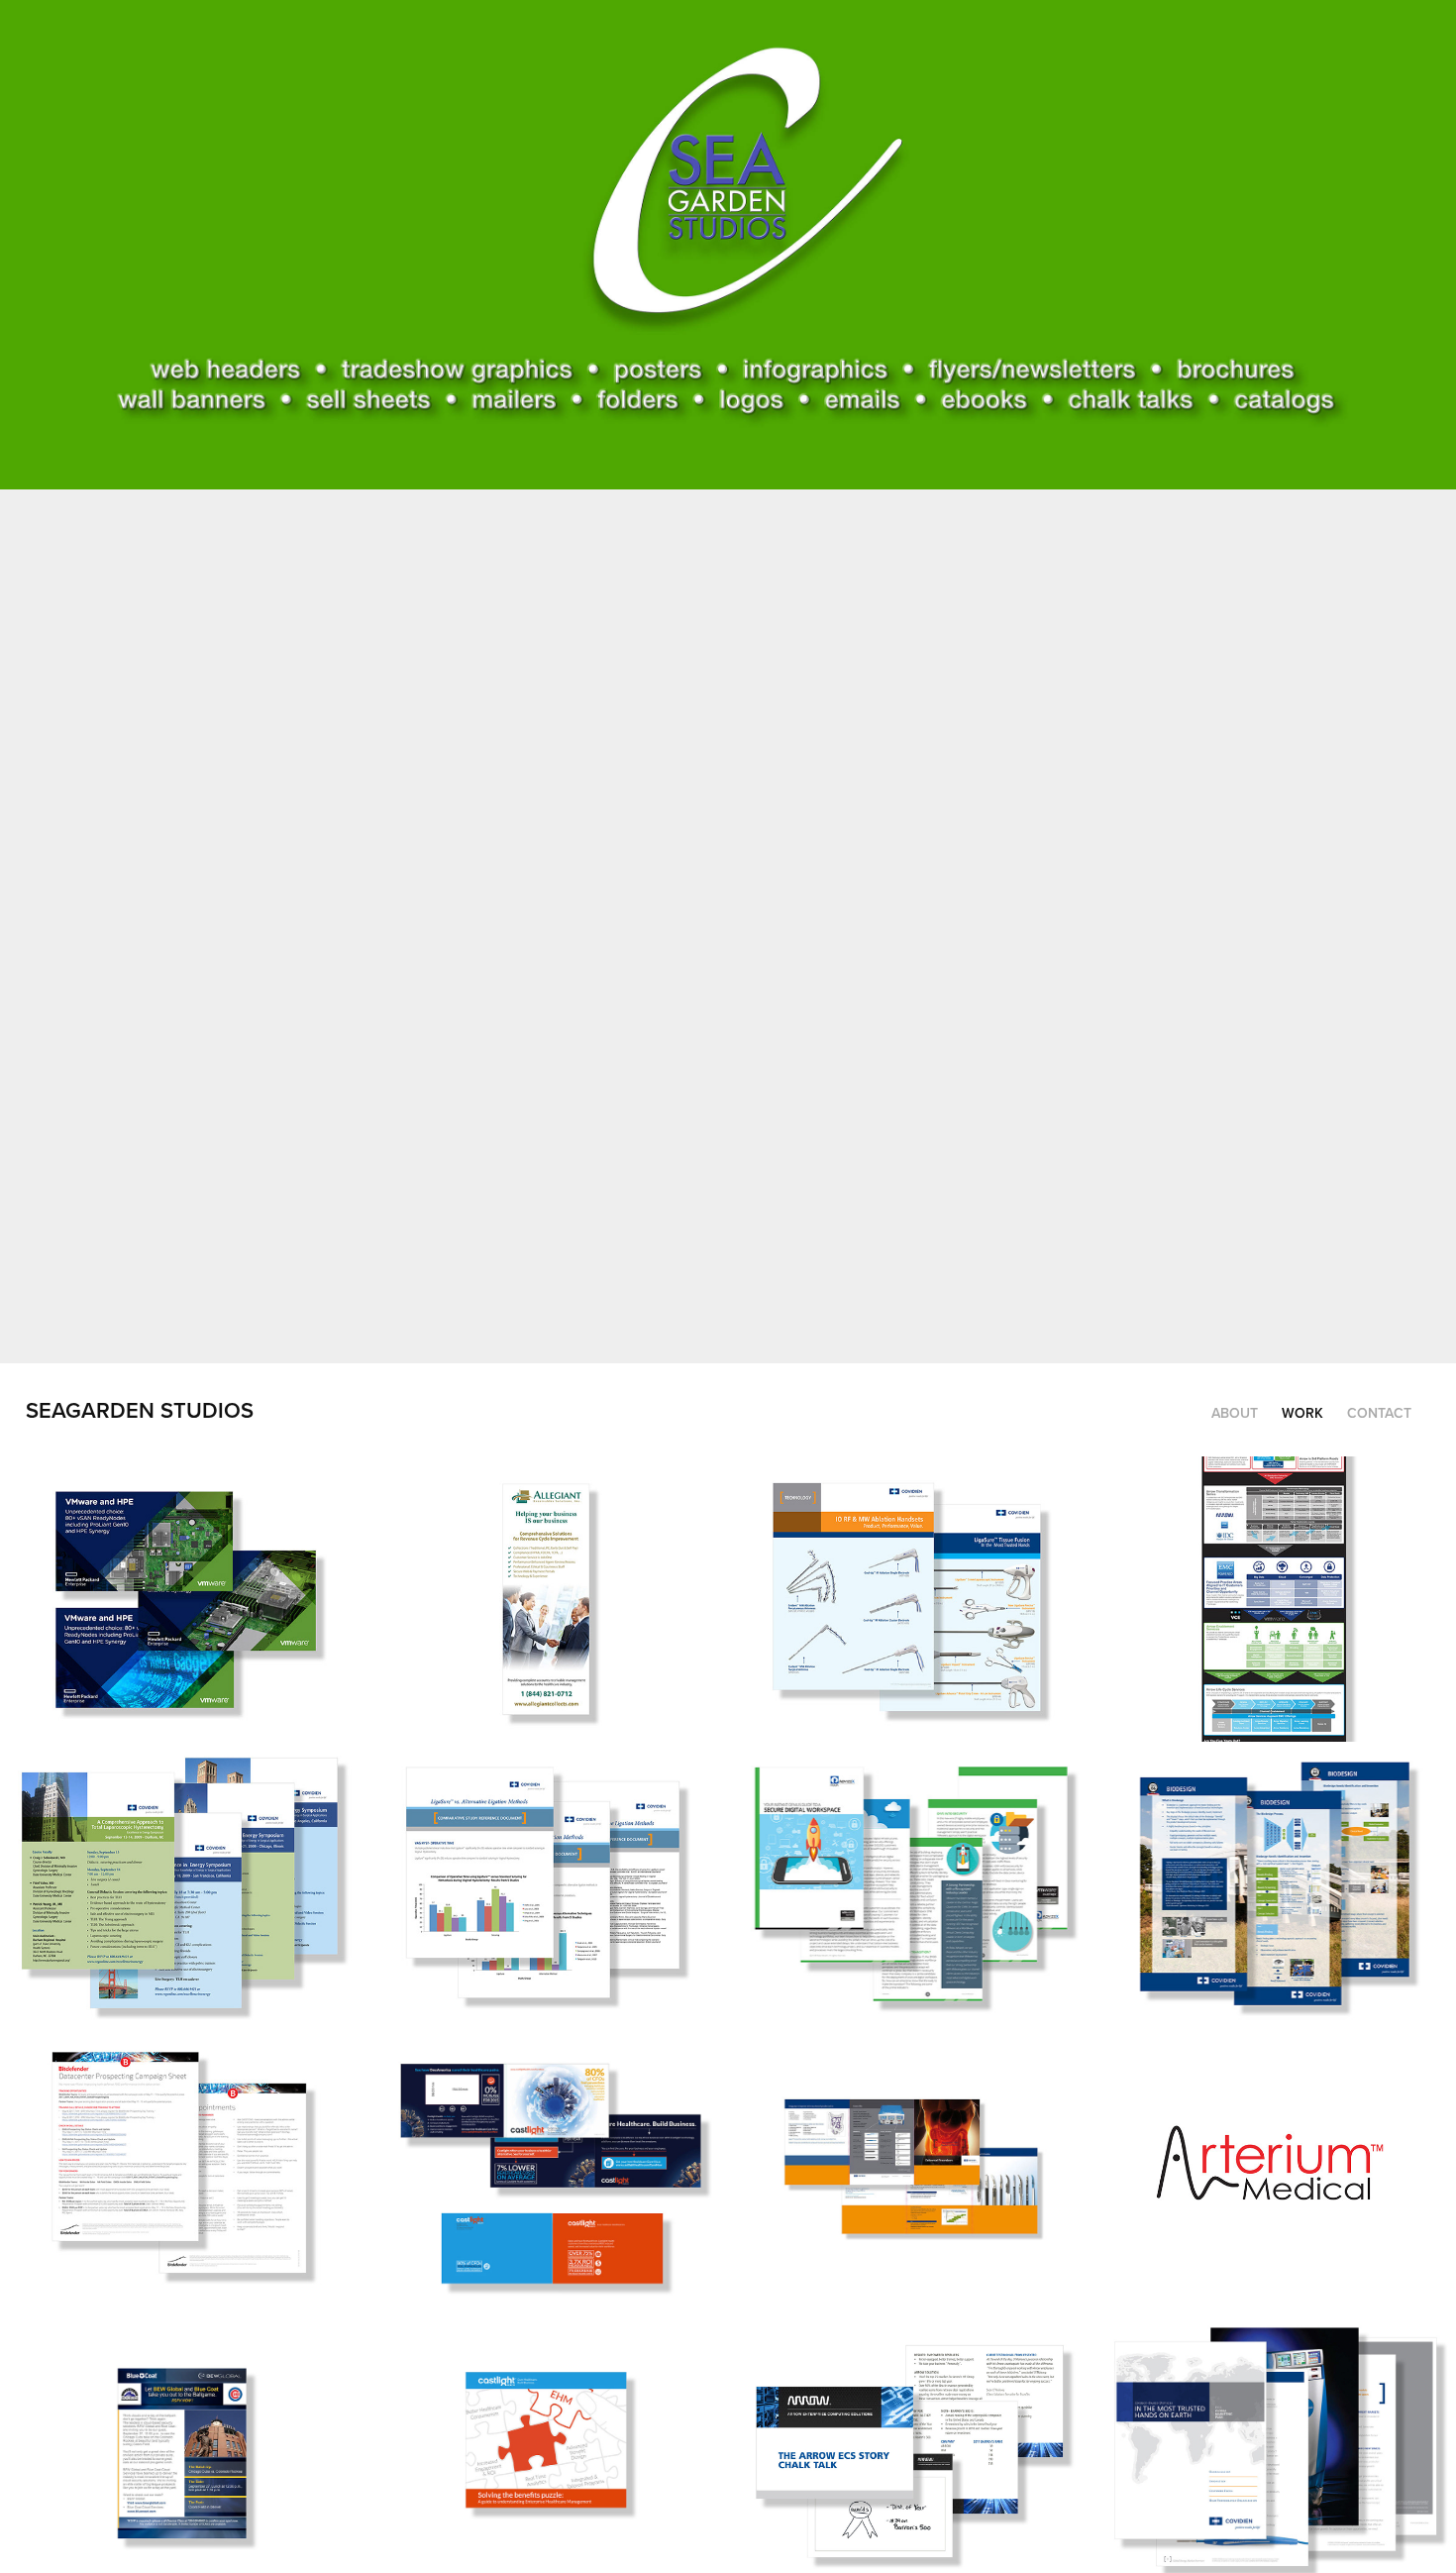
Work (1302, 1413)
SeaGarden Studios (140, 1410)
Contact (1379, 1413)
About (1235, 1413)
